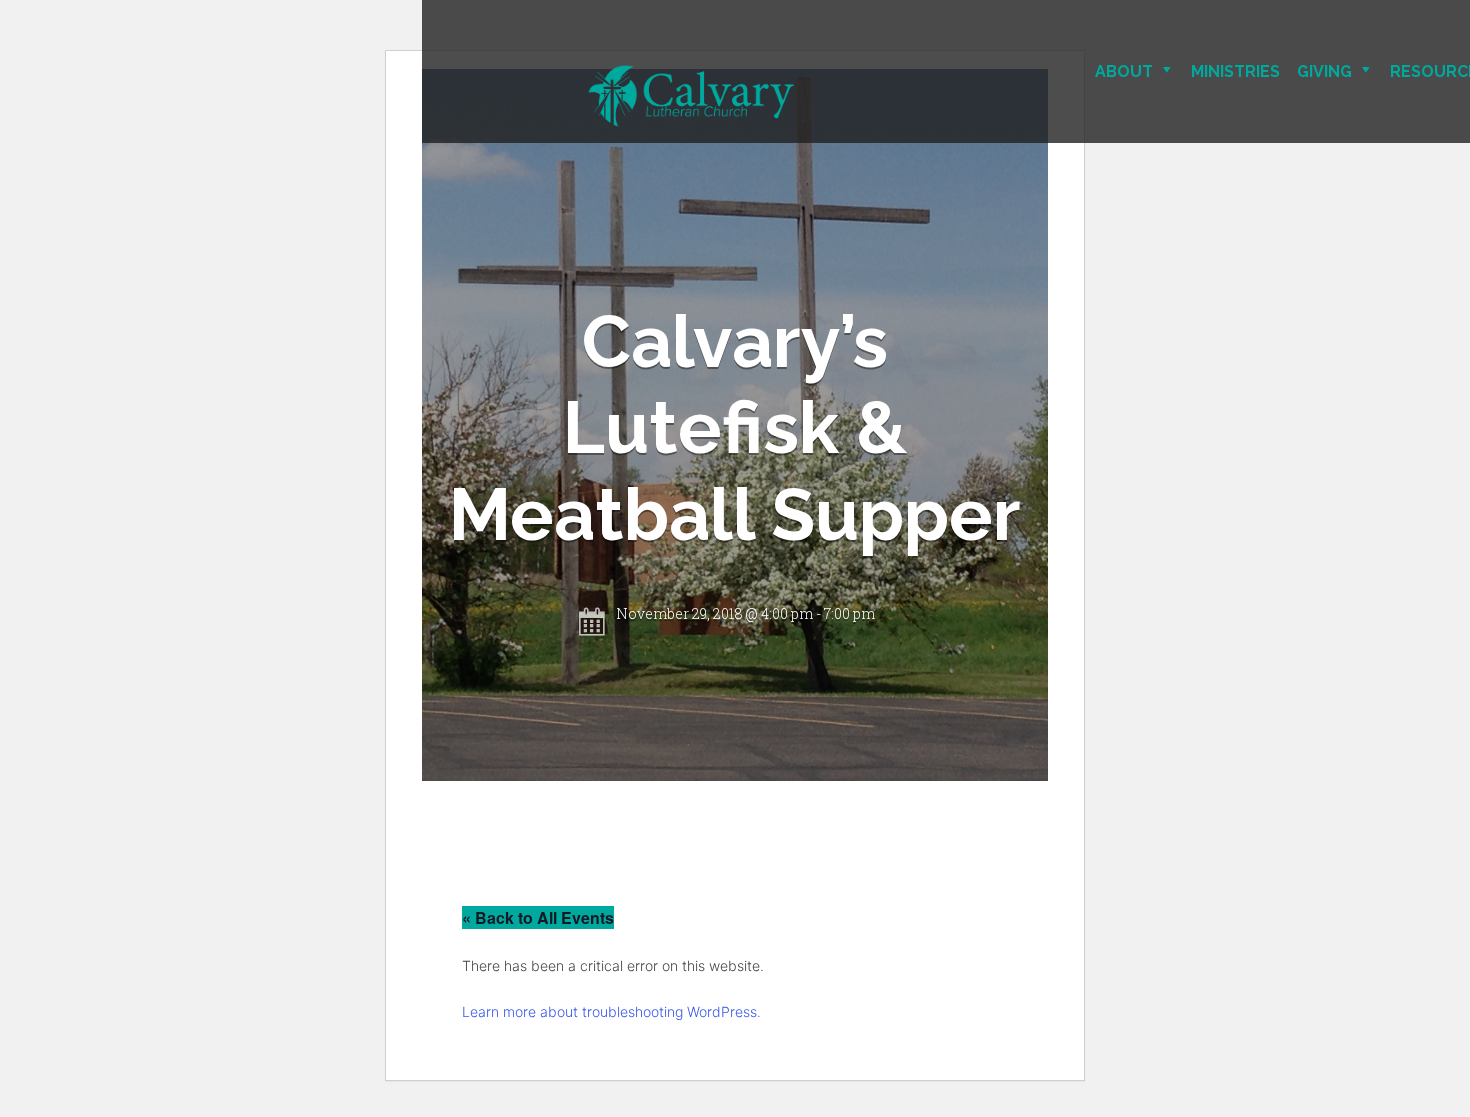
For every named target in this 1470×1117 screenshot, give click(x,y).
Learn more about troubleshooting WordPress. (611, 1011)
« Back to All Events (538, 917)
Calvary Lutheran (762, 96)
